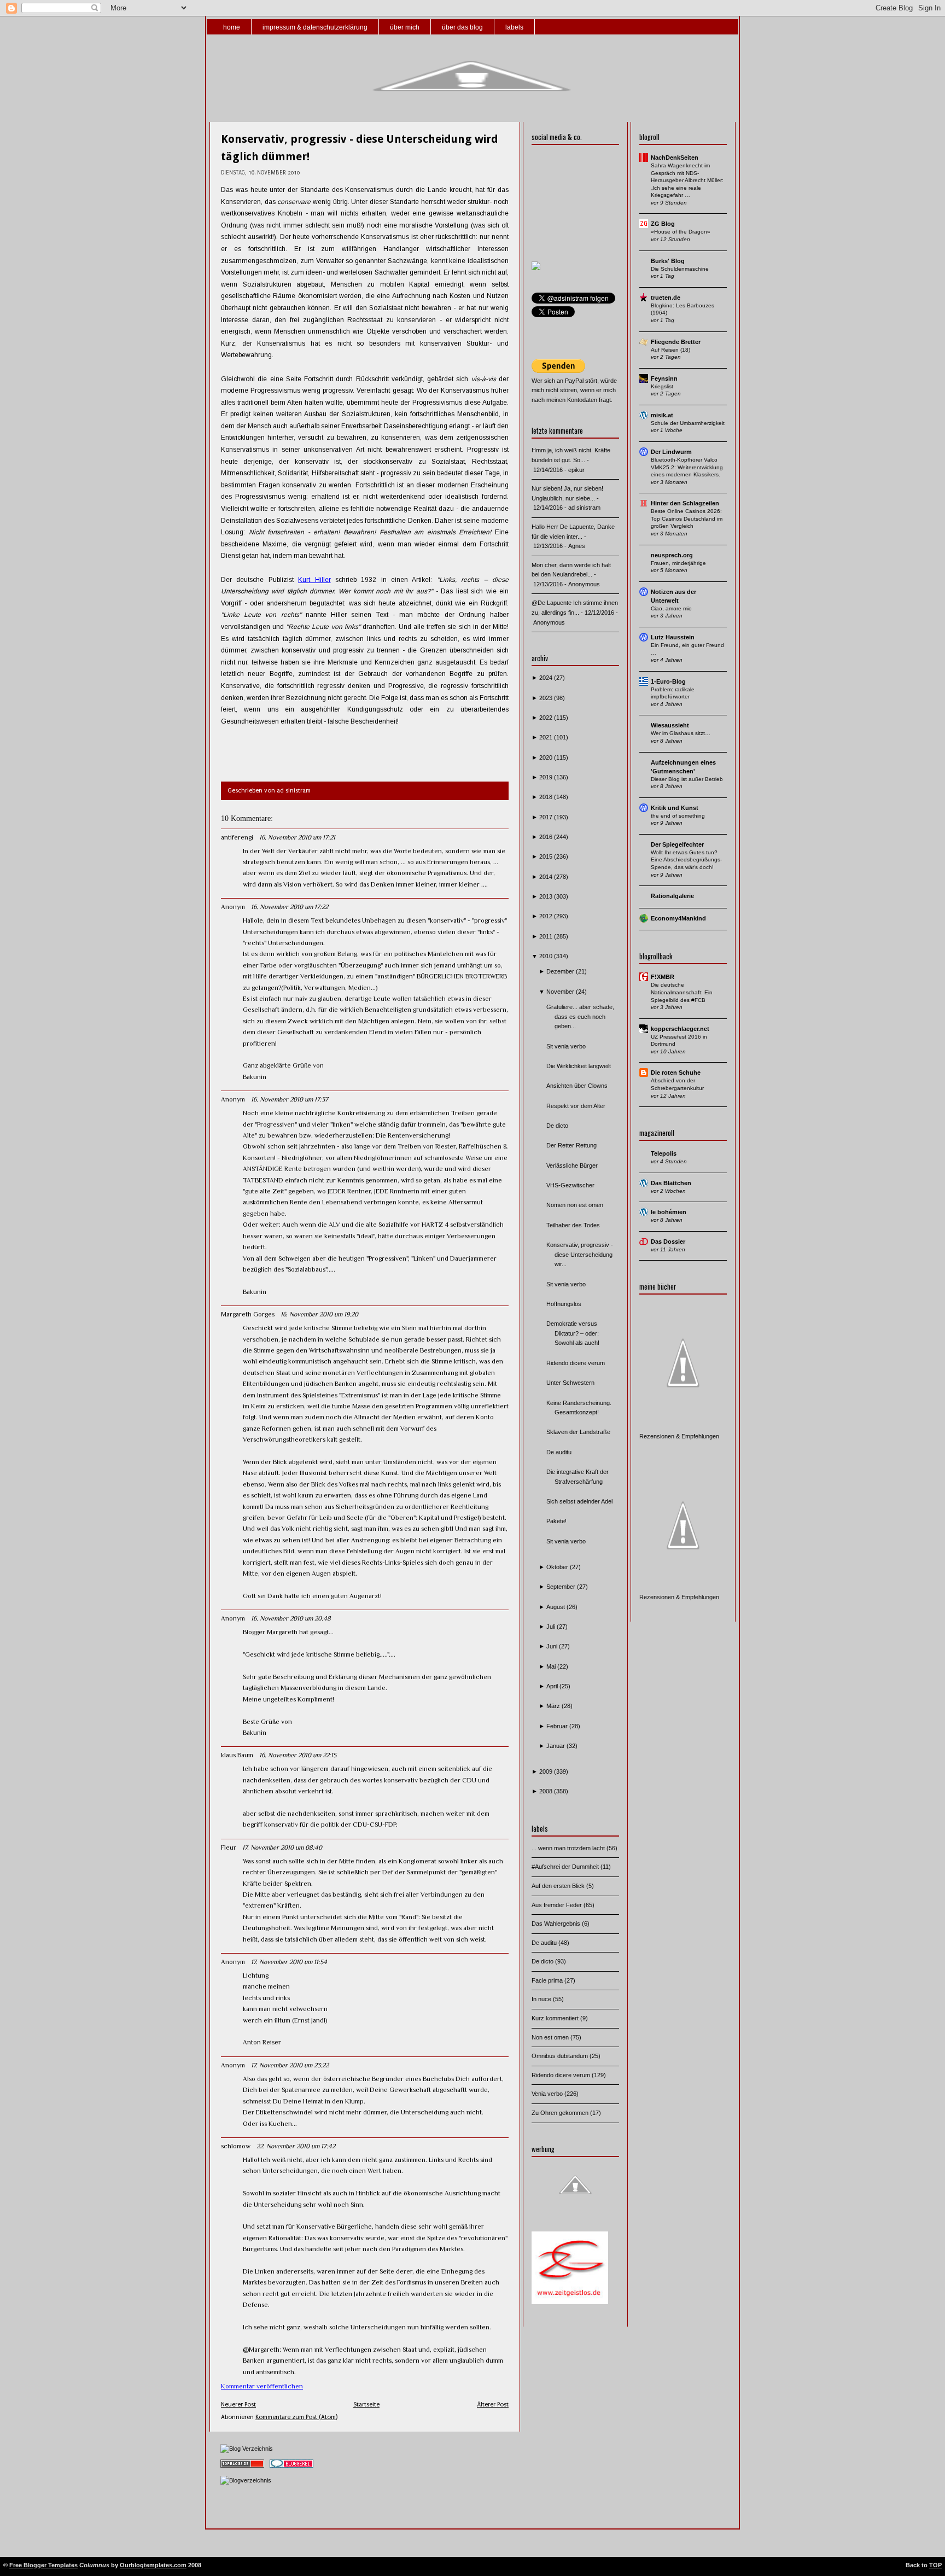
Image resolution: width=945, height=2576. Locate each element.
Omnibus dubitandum (561, 2056)
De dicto (557, 1126)
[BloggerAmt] (246, 2480)
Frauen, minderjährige (678, 563)
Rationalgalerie (672, 896)
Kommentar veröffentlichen (262, 2386)
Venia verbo (548, 2094)
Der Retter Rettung (571, 1145)
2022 (547, 718)
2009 (547, 1771)
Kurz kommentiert (556, 2018)
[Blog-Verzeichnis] (291, 2468)
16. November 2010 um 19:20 (319, 1314)
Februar (558, 1726)
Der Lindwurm (671, 452)
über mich (405, 27)
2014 (547, 877)
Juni (553, 1646)
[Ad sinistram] (536, 268)
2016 (547, 837)
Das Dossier (668, 1242)
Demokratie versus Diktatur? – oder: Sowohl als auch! (573, 1333)
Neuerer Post (238, 2405)
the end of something (678, 816)
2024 (547, 678)
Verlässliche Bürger (572, 1165)
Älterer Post (493, 2405)
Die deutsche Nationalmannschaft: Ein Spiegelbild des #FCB (682, 992)
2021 (547, 737)
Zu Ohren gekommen (561, 2113)
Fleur (229, 1848)
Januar (556, 1746)
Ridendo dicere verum (576, 1363)
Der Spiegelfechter (677, 844)
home (232, 27)
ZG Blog (663, 224)
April (553, 1686)
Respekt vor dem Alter (576, 1106)
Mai (552, 1666)
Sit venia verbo (566, 1046)
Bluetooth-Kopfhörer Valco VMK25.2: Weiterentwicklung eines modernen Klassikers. (687, 467)
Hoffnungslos (564, 1304)
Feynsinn (664, 378)
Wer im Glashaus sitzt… (681, 733)
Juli (552, 1627)
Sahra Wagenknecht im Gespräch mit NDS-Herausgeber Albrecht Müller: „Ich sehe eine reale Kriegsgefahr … (687, 180)
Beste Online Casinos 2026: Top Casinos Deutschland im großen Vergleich (687, 518)
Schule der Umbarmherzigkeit (688, 423)
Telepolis (664, 1153)
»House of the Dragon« (681, 232)
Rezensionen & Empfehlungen (679, 1436)
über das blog (462, 27)
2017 (547, 817)
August (556, 1607)
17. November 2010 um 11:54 (289, 1962)
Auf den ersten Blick (559, 1886)
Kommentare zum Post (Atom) (296, 2417)
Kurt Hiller (314, 580)
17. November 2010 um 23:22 (290, 2065)
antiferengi (237, 837)
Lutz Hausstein (673, 637)
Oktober (558, 1567)
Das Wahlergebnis (557, 1924)
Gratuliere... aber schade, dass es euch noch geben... (580, 1016)
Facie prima (548, 1980)
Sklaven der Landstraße (578, 1432)
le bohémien (669, 1212)
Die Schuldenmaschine (680, 269)
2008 (547, 1791)
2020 (547, 757)
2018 (547, 797)
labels (514, 27)
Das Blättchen (671, 1183)
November (561, 992)
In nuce (542, 1999)
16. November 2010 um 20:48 (291, 1618)
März (554, 1706)
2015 (547, 856)
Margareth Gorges (248, 1314)
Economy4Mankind (678, 918)
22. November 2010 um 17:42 (296, 2146)
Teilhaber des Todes (573, 1225)
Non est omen (551, 2037)
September (562, 1587)
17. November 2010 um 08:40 (282, 1848)
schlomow (236, 2146)
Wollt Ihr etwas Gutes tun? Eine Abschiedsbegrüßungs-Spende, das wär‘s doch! (686, 860)
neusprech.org (672, 555)
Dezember (561, 971)
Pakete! (556, 1521)
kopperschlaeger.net (680, 1029)
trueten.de (666, 298)
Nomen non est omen (575, 1205)
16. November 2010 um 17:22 (290, 907)
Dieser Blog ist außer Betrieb (687, 779)
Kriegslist (662, 386)
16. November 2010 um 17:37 (290, 1099)
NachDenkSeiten (675, 158)
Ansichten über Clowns (577, 1086)
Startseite (366, 2405)
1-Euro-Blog (668, 681)
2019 (547, 777)
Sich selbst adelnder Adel (579, 1501)
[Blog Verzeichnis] (247, 2449)
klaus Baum (237, 1755)
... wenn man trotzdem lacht (569, 1848)
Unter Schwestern (570, 1383)
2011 (547, 936)
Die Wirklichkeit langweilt (579, 1066)
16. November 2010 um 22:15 (298, 1755)
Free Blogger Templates (43, 2565)
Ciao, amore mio (671, 608)
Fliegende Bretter (676, 342)
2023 (547, 698)
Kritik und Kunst (675, 808)
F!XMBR (663, 977)
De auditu (559, 1452)
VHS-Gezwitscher (570, 1185)
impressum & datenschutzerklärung (315, 27)
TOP (935, 2565)
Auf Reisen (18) (670, 350)
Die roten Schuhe (676, 1073)
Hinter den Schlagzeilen (685, 503)
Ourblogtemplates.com (153, 2565)
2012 (547, 916)
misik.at (662, 415)
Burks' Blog (668, 261)
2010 (547, 956)
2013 (547, 896)
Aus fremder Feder (558, 1905)
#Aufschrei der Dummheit (566, 1867)
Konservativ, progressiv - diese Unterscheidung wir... (580, 1254)
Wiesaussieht (670, 725)
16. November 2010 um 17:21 (297, 837)
